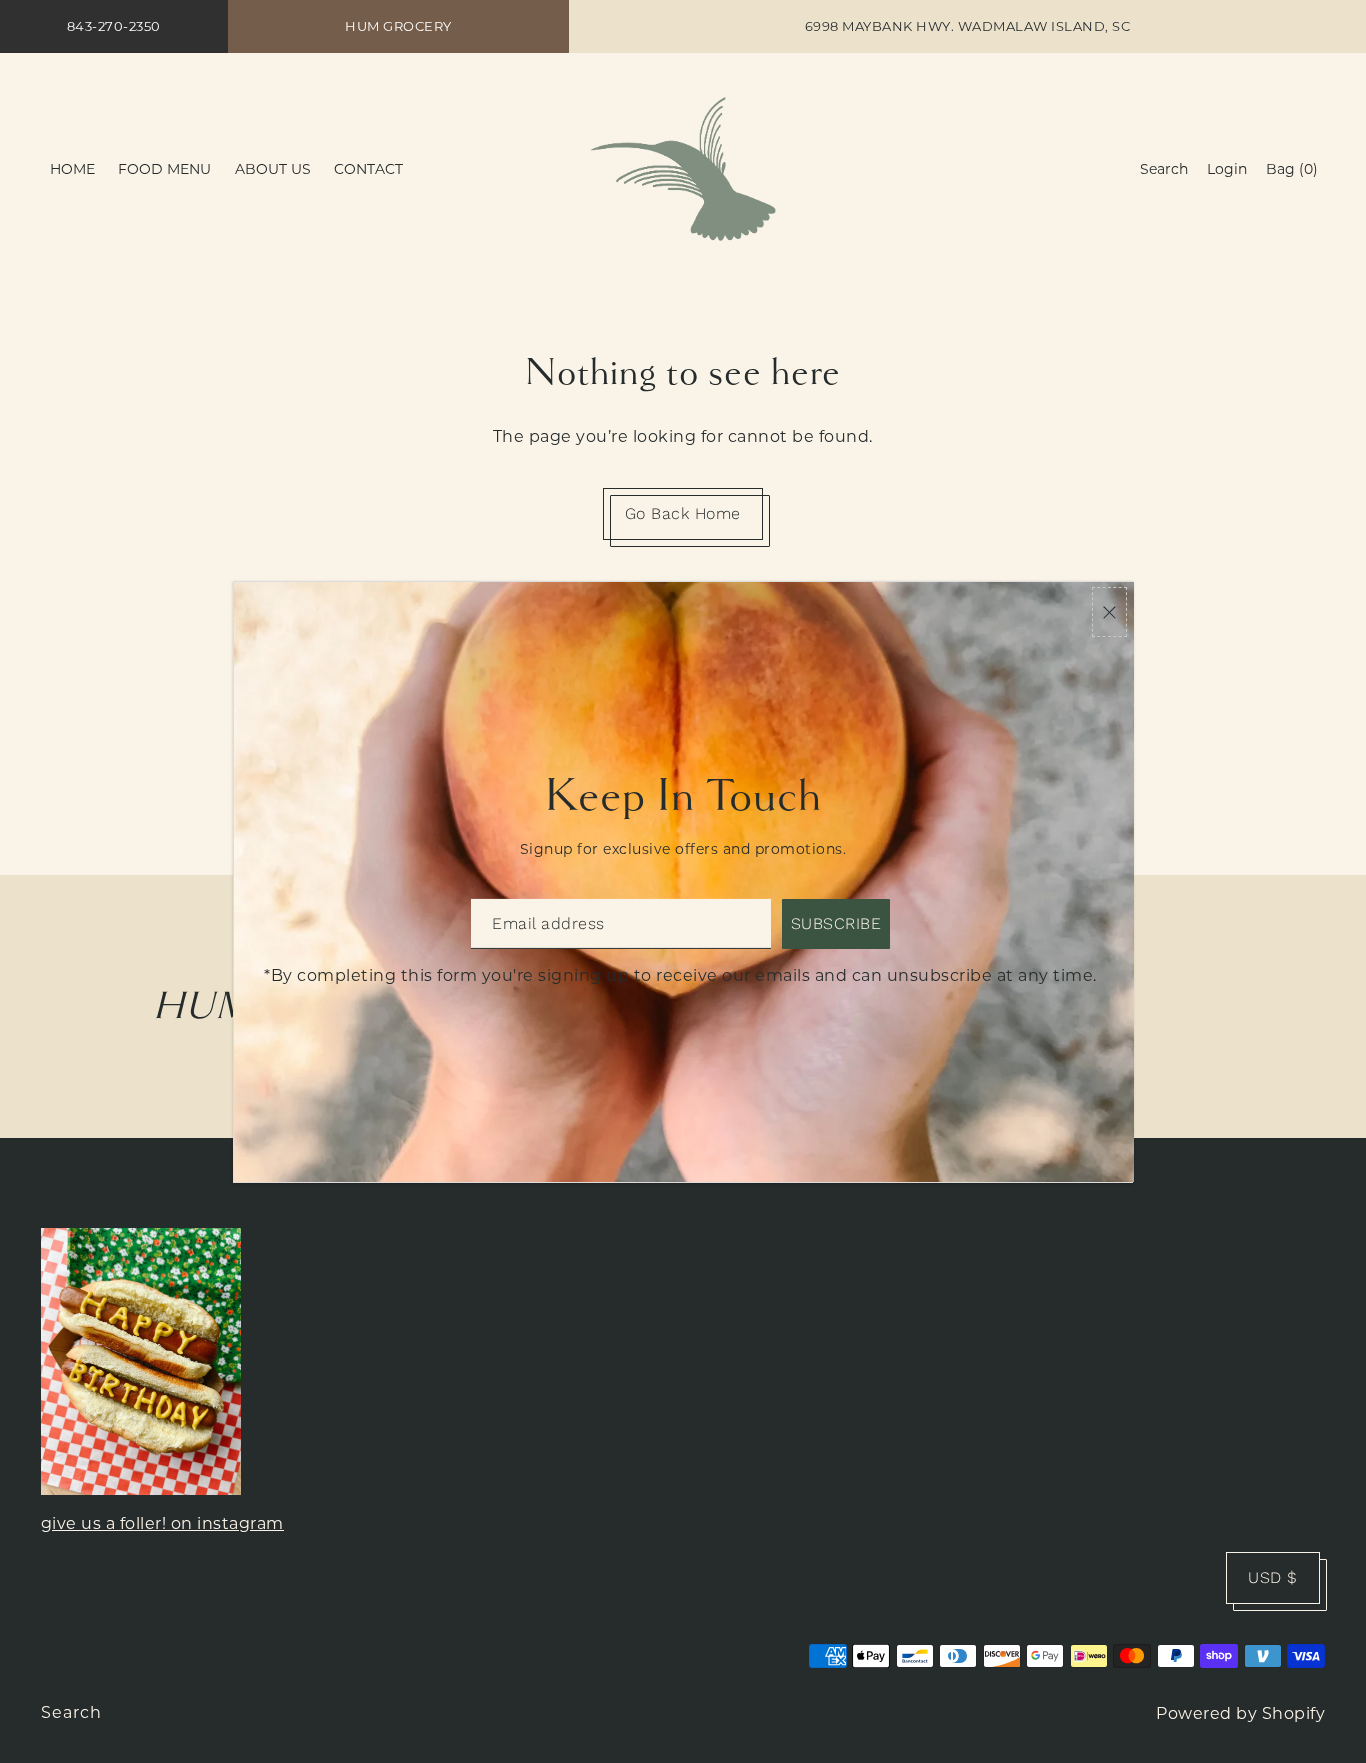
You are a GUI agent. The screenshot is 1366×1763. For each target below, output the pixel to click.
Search (71, 1712)
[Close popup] (1109, 612)
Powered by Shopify (1240, 1713)
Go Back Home (683, 513)
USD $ (1273, 1577)
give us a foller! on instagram (162, 1523)
